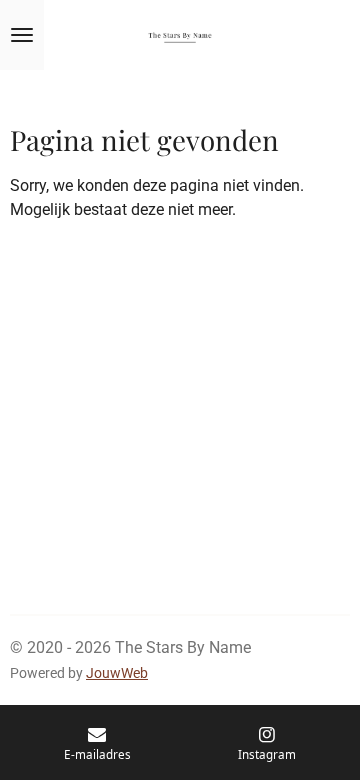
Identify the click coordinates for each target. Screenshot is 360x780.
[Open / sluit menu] (22, 35)
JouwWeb (117, 673)
